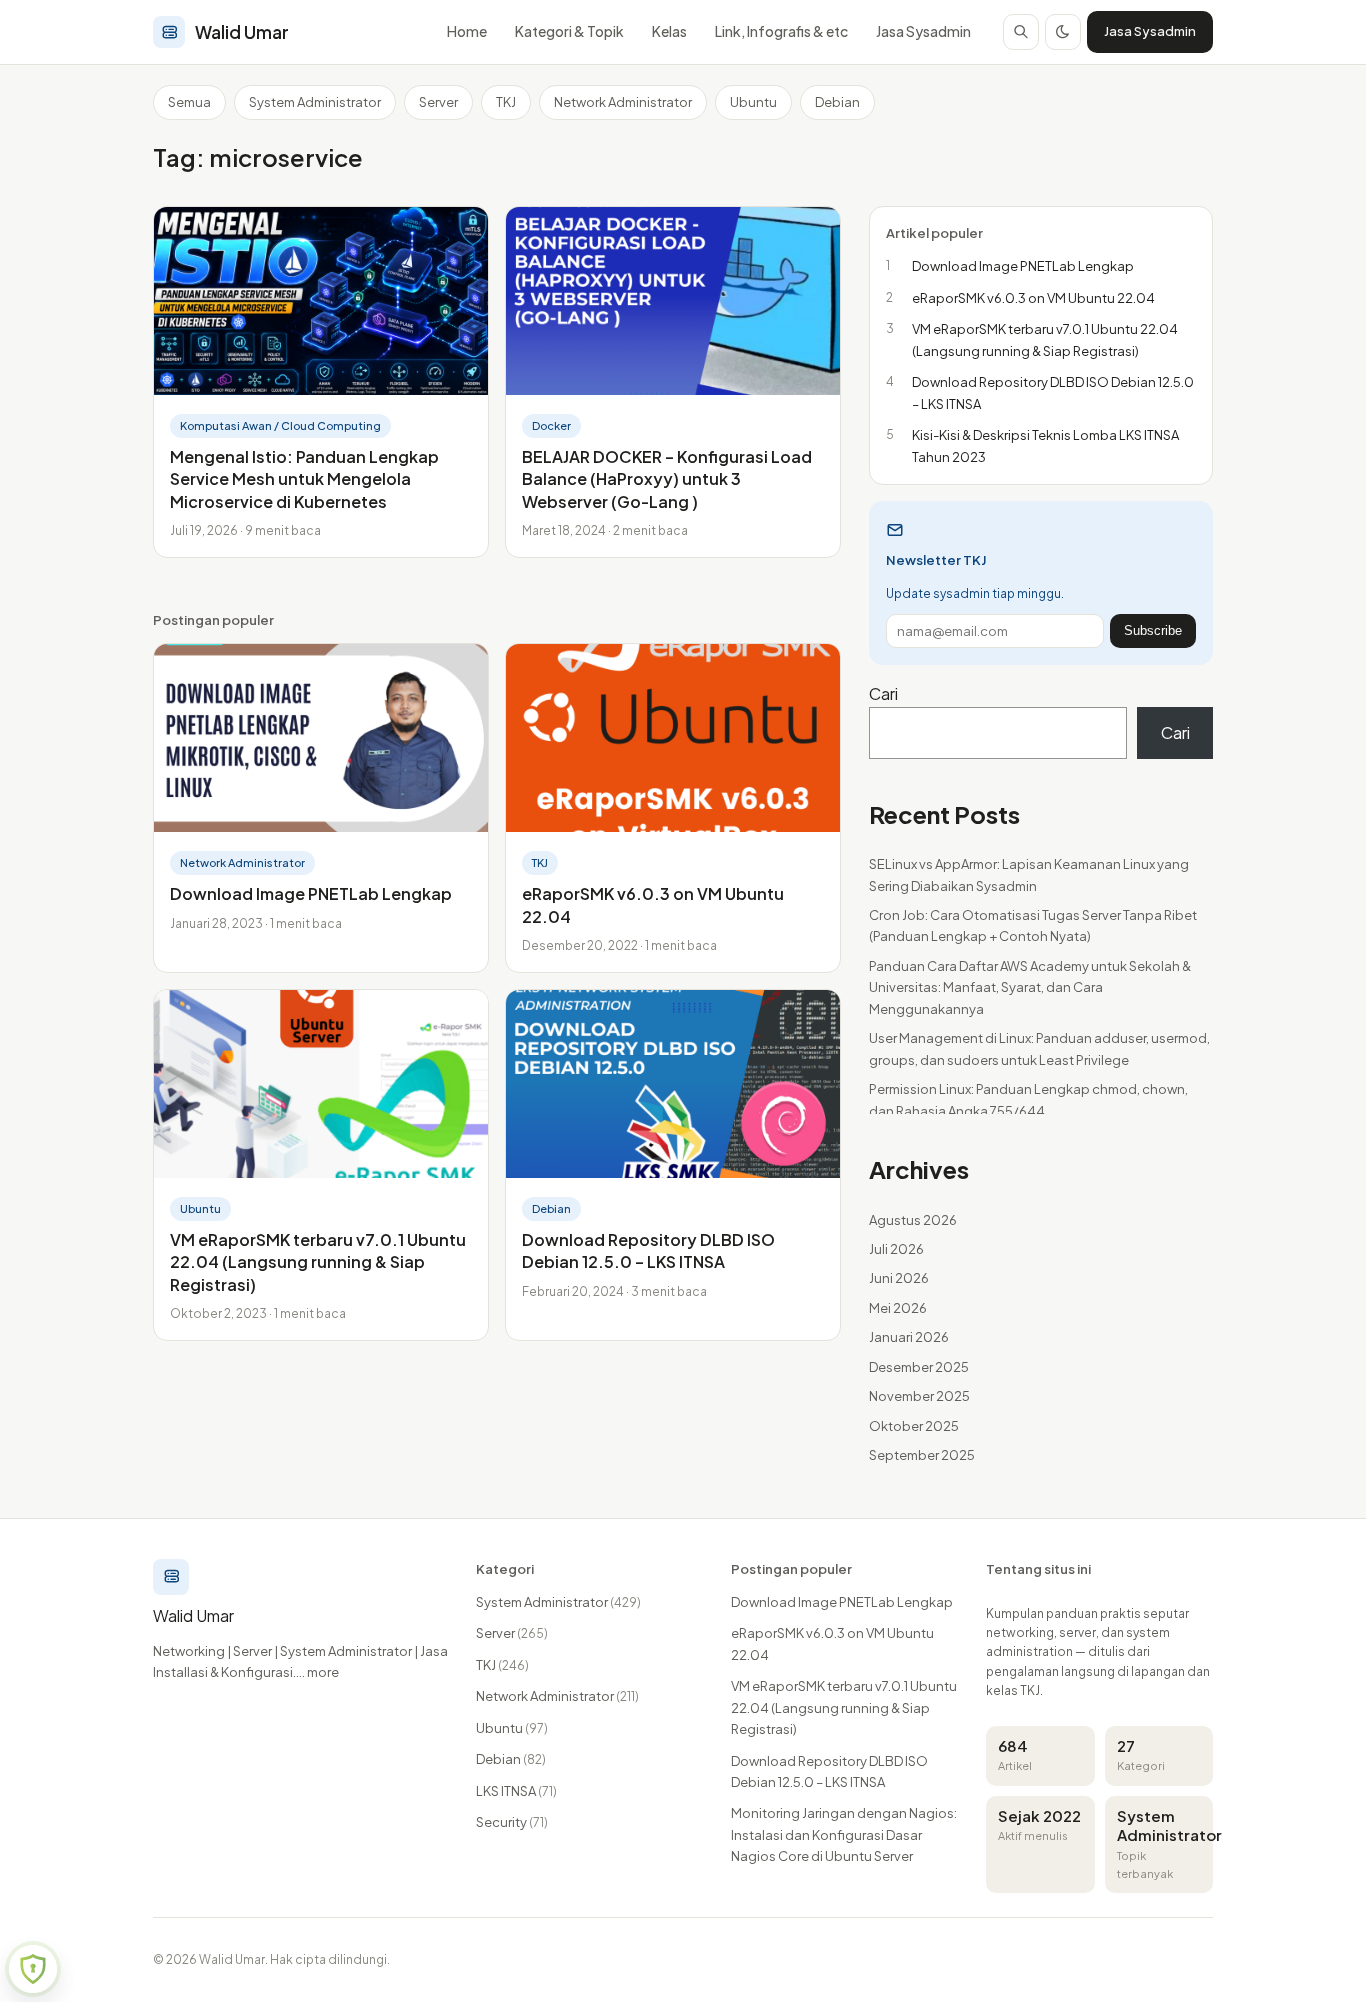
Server (438, 102)
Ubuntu (753, 102)
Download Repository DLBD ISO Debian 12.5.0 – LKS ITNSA (648, 1250)
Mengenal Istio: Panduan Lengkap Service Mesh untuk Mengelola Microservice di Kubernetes (304, 479)
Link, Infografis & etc (781, 31)
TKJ (506, 102)
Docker (551, 425)
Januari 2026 (909, 1337)
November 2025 (919, 1396)
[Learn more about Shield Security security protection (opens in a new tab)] (33, 1969)
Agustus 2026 (913, 1220)
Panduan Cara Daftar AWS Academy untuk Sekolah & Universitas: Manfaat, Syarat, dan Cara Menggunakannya (1030, 987)
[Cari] (1021, 32)
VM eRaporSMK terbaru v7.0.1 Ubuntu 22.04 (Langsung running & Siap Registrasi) (318, 1262)
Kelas (669, 31)
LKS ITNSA (516, 1791)
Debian (837, 102)
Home (467, 31)
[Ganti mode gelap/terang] (1063, 32)
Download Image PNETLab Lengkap (311, 893)
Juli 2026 (896, 1249)
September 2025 (922, 1455)
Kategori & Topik (569, 31)
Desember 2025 (919, 1367)
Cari (883, 693)
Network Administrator (623, 102)
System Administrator (315, 102)
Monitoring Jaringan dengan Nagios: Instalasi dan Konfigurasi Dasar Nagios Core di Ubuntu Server (844, 1834)
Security (512, 1822)
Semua (189, 102)
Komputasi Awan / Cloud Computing (280, 425)
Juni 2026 (899, 1278)
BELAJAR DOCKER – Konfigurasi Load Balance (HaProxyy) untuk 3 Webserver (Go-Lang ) (667, 479)
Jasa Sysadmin (923, 31)
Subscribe (1153, 630)
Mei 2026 (898, 1308)
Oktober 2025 (914, 1426)
